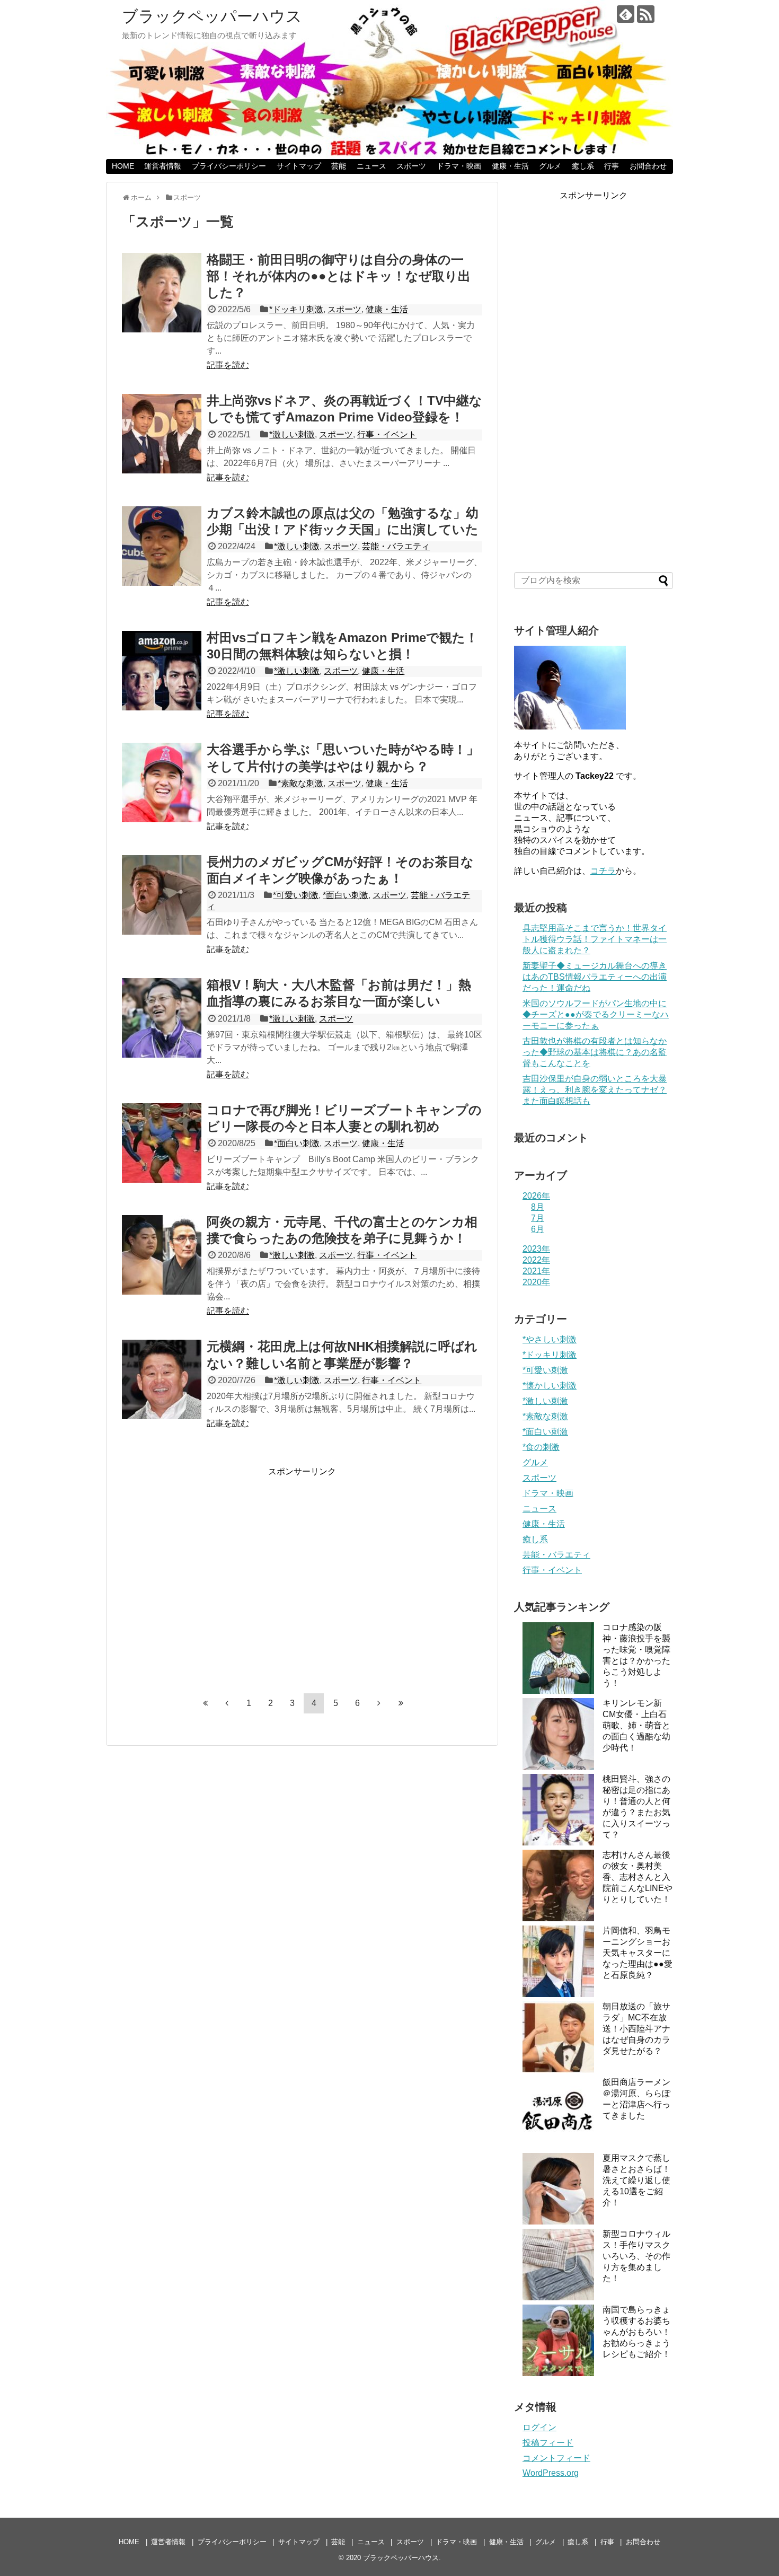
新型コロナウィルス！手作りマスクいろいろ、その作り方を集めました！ (636, 2256)
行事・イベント (387, 434)
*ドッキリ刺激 (296, 309)
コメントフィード (556, 2458)
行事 (612, 166)
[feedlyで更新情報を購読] (626, 14)
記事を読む (228, 365)
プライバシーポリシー (229, 166)
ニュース (371, 166)
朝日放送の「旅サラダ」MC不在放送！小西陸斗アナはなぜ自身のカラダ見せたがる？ (636, 2029)
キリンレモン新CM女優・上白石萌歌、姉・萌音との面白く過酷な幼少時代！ (636, 1725)
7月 (538, 1218)
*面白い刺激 (346, 895)
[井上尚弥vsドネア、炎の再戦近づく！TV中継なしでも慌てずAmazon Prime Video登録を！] (162, 434)
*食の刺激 (541, 1447)
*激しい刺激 (292, 434)
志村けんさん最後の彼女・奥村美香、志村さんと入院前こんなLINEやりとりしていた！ (638, 1877)
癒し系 (583, 166)
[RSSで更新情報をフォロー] (646, 14)
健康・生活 (510, 166)
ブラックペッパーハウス (212, 16)
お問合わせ (648, 166)
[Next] (379, 1703)
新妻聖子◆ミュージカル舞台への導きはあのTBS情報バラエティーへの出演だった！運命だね (595, 977)
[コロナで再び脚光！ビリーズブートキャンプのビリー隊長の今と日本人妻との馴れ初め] (162, 1143)
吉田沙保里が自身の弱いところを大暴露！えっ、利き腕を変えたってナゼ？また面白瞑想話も (595, 1090)
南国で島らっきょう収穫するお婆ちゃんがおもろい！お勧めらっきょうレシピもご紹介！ (636, 2332)
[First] (205, 1703)
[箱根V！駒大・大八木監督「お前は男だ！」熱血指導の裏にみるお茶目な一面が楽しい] (162, 1018)
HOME (123, 166)
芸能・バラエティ (396, 546)
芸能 (339, 166)
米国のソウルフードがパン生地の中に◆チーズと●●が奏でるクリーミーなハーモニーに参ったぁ (596, 1014)
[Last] (401, 1703)
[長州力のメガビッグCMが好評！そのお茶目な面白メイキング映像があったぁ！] (162, 895)
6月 (538, 1229)
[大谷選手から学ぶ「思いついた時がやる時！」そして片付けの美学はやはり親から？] (162, 783)
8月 (538, 1207)
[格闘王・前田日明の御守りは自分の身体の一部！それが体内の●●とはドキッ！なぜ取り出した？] (162, 293)
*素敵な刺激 (300, 783)
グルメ (550, 166)
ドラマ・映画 (459, 166)
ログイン (539, 2427)
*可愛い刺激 (296, 895)
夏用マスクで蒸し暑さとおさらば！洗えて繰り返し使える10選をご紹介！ (636, 2180)
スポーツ (411, 166)
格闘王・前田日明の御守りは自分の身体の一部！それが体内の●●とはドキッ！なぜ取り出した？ (339, 276)
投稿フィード (548, 2443)
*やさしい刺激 (550, 1339)
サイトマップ (299, 166)
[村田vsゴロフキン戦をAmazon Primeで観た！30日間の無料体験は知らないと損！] (162, 671)
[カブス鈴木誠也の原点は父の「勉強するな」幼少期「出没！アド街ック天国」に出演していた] (162, 546)
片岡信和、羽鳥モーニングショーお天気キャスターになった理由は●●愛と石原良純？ (638, 1953)
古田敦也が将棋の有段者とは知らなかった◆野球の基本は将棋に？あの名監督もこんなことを (595, 1052)
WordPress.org (551, 2473)
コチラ (603, 871)
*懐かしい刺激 (550, 1386)
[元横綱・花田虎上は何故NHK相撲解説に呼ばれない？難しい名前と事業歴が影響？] (162, 1379)
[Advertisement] (211, 1579)
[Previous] (227, 1703)
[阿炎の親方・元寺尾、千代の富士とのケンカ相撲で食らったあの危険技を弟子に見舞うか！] (162, 1255)
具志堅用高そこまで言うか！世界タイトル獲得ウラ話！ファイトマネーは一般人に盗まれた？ (595, 939)
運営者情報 (163, 166)
